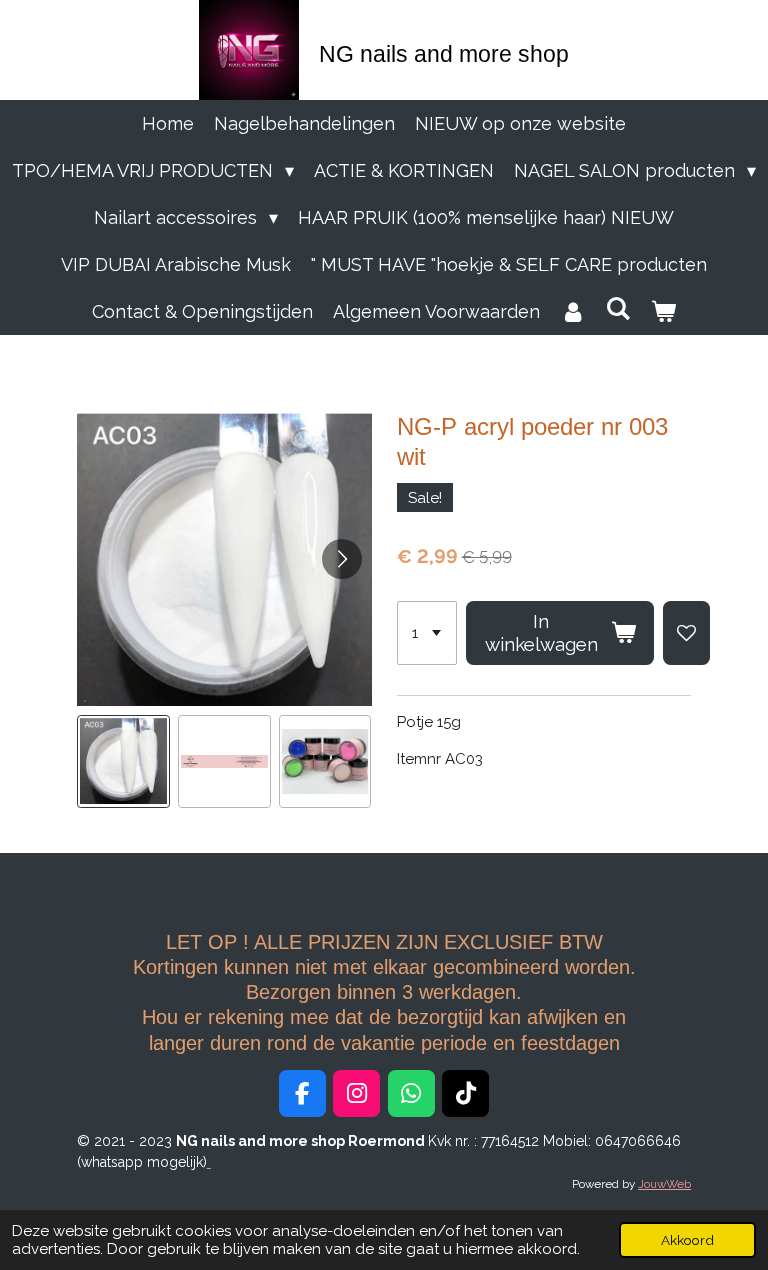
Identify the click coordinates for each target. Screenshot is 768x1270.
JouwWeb (664, 1184)
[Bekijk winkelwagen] (663, 311)
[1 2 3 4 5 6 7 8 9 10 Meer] (427, 633)
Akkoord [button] (687, 1240)
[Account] (572, 311)
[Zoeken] (617, 308)
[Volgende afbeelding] (342, 559)
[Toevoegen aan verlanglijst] (686, 633)
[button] (123, 761)
